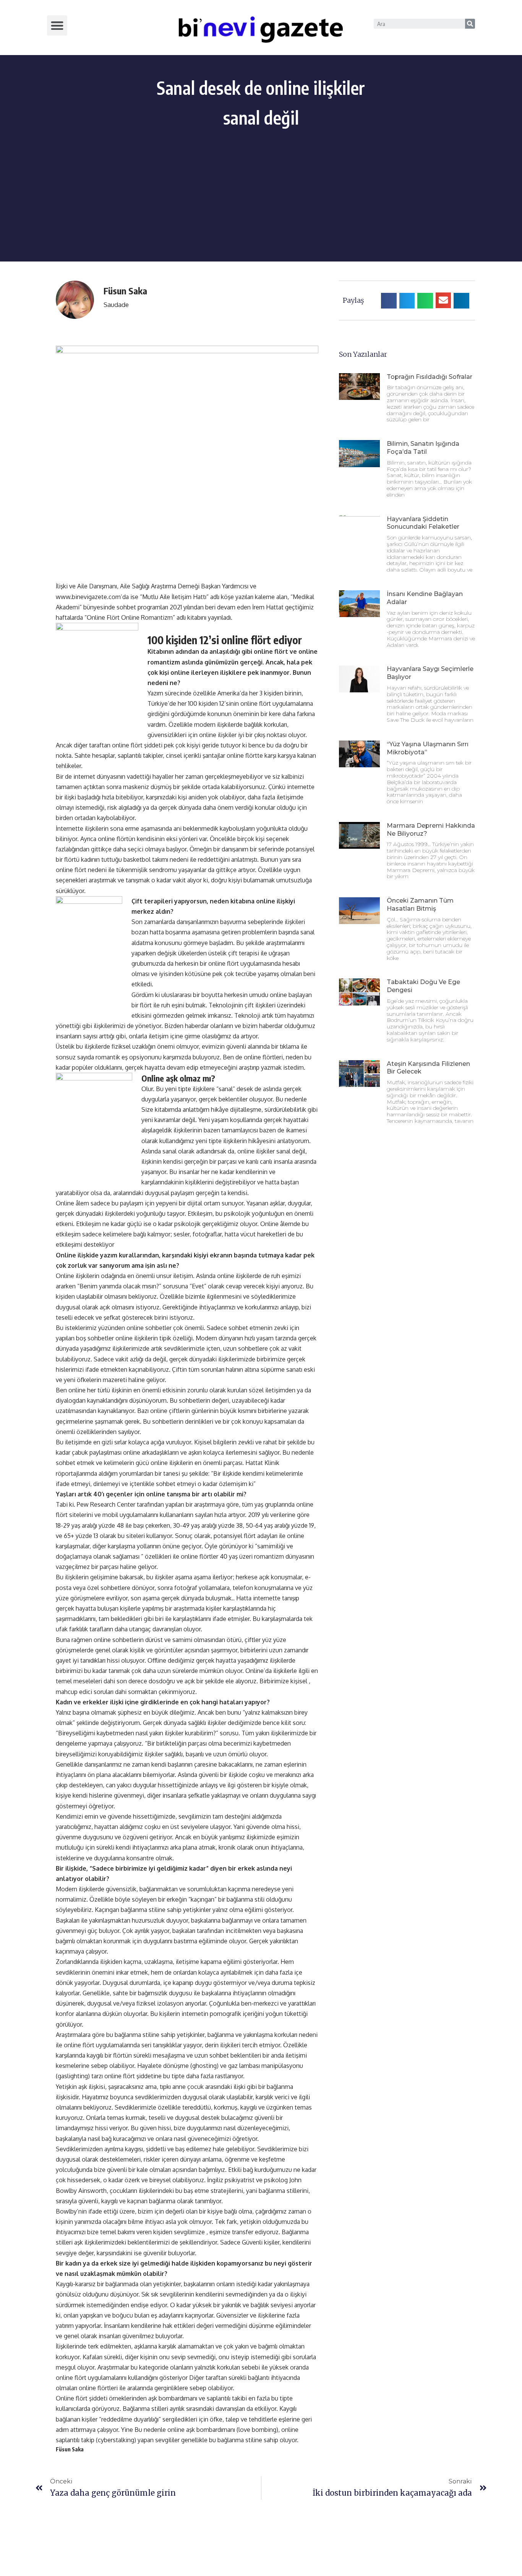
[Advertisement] (261, 208)
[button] (57, 25)
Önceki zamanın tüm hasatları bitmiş (420, 905)
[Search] (470, 24)
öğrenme (237, 2159)
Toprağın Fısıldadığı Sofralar (430, 377)
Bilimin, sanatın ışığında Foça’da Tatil (423, 448)
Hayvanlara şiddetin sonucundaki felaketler (423, 523)
